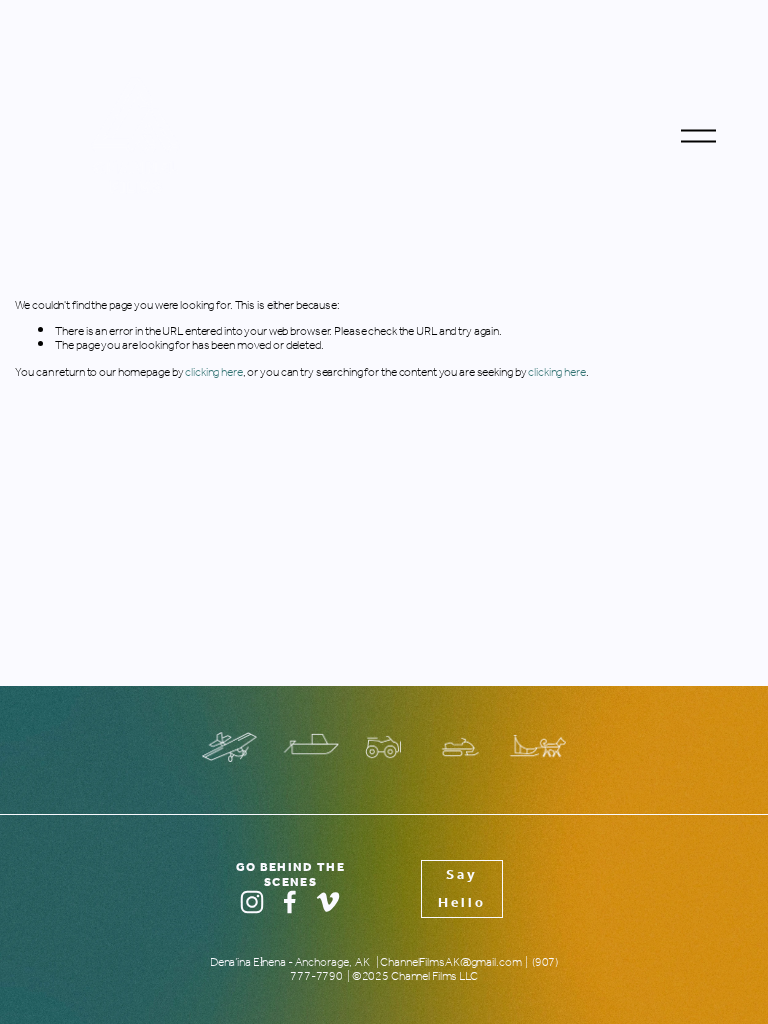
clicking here (213, 372)
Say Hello (461, 889)
